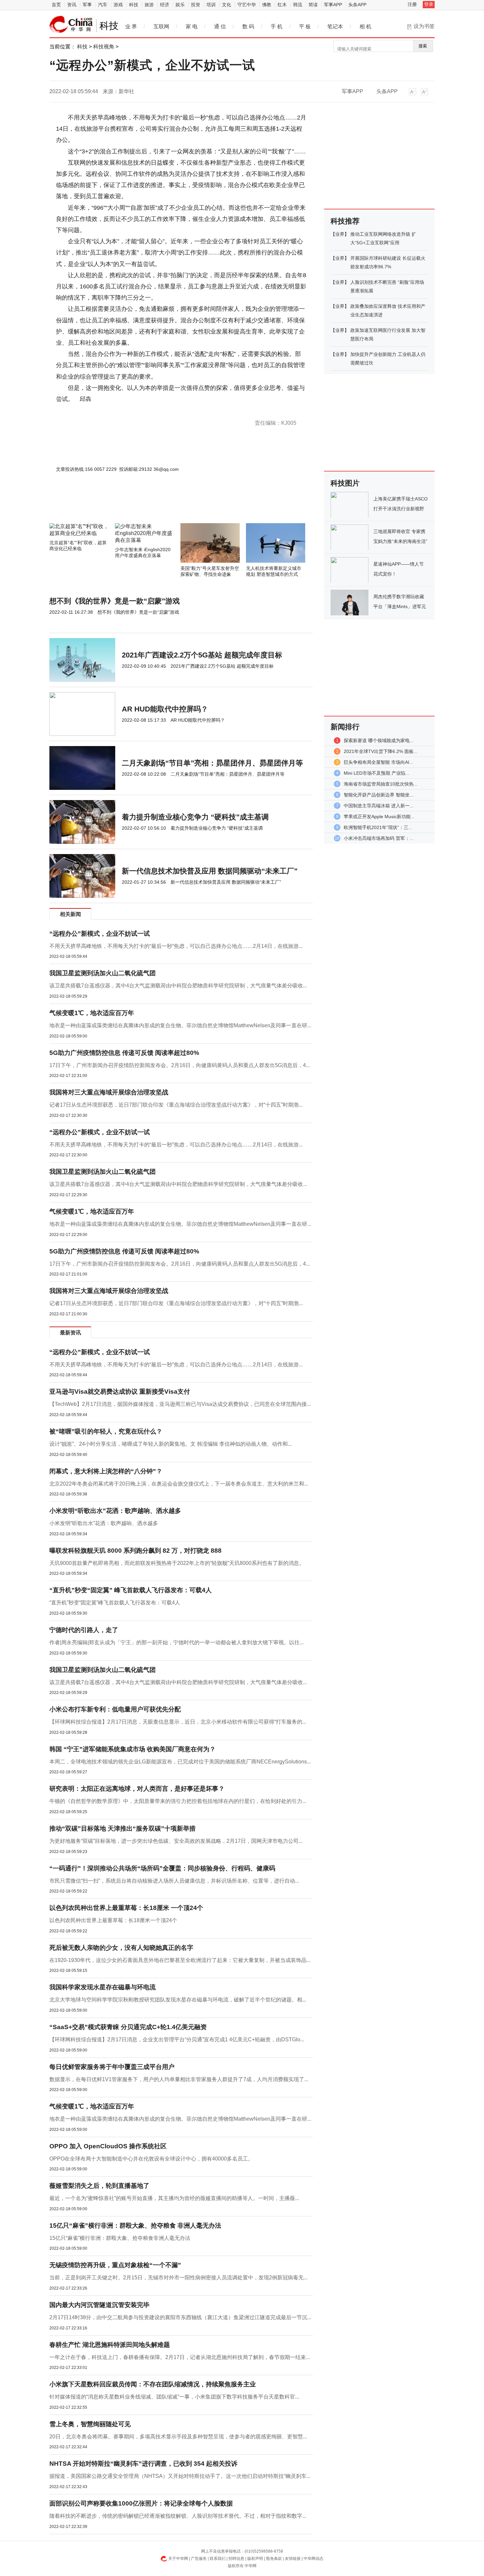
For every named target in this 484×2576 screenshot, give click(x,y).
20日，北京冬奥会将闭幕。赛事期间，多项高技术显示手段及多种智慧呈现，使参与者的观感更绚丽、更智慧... (178, 2437)
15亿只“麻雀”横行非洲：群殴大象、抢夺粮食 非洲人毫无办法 (135, 2226)
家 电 (192, 27)
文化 (227, 5)
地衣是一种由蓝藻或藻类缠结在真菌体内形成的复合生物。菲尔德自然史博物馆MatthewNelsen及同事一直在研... (180, 1025)
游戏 (118, 5)
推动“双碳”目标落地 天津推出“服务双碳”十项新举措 (122, 1828)
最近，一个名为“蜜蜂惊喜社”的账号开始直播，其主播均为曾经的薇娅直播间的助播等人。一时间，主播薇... (174, 2198)
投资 (196, 5)
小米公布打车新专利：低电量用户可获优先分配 (115, 1709)
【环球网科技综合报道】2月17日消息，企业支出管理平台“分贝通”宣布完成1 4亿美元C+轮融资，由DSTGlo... (177, 2039)
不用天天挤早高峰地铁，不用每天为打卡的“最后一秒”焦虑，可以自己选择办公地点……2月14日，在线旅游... (176, 946)
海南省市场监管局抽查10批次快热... (381, 784)
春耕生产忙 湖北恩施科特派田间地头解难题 (110, 2345)
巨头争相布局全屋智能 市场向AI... (378, 762)
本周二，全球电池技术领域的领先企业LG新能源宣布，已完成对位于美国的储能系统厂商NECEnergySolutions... (180, 1762)
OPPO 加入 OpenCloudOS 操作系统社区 (108, 2146)
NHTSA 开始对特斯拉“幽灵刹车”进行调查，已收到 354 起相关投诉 (143, 2464)
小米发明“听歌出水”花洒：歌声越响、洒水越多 (115, 1511)
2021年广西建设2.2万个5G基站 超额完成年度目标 (202, 655)
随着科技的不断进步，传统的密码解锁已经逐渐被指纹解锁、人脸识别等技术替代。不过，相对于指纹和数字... (178, 2516)
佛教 (267, 5)
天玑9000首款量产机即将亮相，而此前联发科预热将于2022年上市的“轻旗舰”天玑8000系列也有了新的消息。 (177, 1563)
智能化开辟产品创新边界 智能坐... (379, 795)
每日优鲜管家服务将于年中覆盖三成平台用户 (112, 2067)
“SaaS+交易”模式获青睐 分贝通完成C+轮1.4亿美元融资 (128, 2027)
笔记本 (335, 27)
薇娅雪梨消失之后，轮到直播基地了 (99, 2186)
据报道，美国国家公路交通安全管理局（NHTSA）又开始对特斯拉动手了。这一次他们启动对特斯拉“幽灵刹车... (180, 2476)
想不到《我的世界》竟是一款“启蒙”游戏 (115, 601)
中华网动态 (313, 2559)
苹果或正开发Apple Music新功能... (379, 817)
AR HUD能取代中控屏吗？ (165, 709)
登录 (429, 4)
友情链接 (293, 2559)
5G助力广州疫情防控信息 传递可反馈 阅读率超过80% (124, 1053)
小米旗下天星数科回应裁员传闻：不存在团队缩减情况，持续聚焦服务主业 (153, 2384)
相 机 (365, 27)
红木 (282, 5)
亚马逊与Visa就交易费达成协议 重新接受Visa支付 (120, 1392)
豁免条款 (274, 2559)
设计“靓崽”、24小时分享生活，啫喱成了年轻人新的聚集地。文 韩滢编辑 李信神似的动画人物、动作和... (171, 1444)
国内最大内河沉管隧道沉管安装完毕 (99, 2305)
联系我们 (218, 2559)
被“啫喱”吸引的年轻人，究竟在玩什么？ (106, 1431)
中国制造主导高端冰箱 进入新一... (379, 806)
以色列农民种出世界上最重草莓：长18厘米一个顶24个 (113, 1920)
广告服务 (199, 2559)
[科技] (71, 24)
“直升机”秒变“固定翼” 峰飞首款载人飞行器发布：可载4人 (131, 1590)
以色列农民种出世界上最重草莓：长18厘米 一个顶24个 (126, 1908)
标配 (94, 410)
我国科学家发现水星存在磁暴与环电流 (103, 1987)
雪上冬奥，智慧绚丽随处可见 (90, 2424)
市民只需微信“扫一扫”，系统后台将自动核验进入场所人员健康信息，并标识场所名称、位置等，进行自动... (174, 1881)
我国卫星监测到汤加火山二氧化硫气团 (103, 973)
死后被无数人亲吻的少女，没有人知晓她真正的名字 (121, 1948)
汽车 (103, 5)
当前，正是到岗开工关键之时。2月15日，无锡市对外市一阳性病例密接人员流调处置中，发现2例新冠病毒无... (178, 2278)
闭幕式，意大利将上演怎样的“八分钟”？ (106, 1471)
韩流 (298, 5)
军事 (87, 5)
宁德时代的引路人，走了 (84, 1630)
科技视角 (104, 47)
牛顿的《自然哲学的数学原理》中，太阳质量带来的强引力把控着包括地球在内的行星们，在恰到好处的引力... (178, 1801)
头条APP (357, 5)
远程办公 (81, 410)
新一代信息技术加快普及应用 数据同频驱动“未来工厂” (210, 871)
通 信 (220, 27)
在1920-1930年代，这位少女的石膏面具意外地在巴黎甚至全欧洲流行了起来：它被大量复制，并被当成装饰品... (180, 1960)
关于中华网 (178, 2559)
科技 (134, 5)
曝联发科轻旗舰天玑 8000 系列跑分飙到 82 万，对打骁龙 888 (135, 1551)
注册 (412, 4)
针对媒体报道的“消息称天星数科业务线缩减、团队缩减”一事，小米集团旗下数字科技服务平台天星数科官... (174, 2397)
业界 (340, 234)
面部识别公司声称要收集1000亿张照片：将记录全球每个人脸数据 (141, 2503)
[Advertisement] (161, 505)
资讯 (72, 5)
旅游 (149, 5)
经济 (165, 5)
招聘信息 (236, 2559)
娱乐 (180, 5)
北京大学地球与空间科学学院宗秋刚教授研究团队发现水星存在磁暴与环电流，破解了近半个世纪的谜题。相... (178, 2000)
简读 (313, 5)
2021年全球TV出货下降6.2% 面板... (381, 751)
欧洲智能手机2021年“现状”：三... (378, 827)
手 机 (277, 27)
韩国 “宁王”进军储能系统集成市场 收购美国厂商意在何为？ (133, 1749)
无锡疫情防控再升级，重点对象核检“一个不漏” (115, 2265)
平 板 (305, 27)
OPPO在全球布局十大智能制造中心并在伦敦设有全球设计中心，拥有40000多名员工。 (151, 2159)
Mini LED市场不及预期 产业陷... (376, 773)
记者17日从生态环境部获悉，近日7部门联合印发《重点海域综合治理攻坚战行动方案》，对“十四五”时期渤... (176, 1105)
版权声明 (255, 2559)
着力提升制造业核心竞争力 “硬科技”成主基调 (195, 817)
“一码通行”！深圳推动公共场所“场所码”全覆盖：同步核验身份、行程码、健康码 (162, 1868)
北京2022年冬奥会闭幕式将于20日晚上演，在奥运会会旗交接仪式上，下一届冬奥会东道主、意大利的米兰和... (179, 1484)
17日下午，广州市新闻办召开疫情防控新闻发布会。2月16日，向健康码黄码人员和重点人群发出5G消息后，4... (180, 1065)
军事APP (333, 5)
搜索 (423, 46)
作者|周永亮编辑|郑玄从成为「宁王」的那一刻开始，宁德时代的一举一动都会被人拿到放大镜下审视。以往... (176, 1642)
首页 (56, 5)
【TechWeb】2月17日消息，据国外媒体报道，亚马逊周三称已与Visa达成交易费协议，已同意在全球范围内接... (180, 1404)
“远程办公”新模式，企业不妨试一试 (100, 934)
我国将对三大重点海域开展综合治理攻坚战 (109, 1092)
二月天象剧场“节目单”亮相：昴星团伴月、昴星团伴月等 (212, 763)
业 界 (131, 27)
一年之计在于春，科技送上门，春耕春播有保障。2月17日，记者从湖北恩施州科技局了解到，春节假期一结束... (180, 2357)
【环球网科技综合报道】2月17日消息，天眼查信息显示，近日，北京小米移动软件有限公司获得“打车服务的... (178, 1722)
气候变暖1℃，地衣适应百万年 (92, 1013)
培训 (211, 5)
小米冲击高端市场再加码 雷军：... (379, 838)
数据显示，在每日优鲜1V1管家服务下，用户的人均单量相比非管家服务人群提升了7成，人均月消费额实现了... (179, 2079)
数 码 (248, 27)
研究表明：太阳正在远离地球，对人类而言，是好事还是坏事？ (137, 1789)
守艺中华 (247, 5)
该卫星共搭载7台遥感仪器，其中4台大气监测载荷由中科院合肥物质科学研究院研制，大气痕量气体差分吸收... (178, 986)
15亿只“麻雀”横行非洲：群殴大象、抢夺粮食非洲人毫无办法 (120, 2238)
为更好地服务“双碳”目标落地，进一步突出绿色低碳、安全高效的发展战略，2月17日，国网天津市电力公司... (176, 1841)
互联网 (161, 27)
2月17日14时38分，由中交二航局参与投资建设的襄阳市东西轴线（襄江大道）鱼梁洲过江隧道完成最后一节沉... (180, 2317)
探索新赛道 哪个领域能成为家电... (379, 740)
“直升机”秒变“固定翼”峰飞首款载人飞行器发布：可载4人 (115, 1603)
